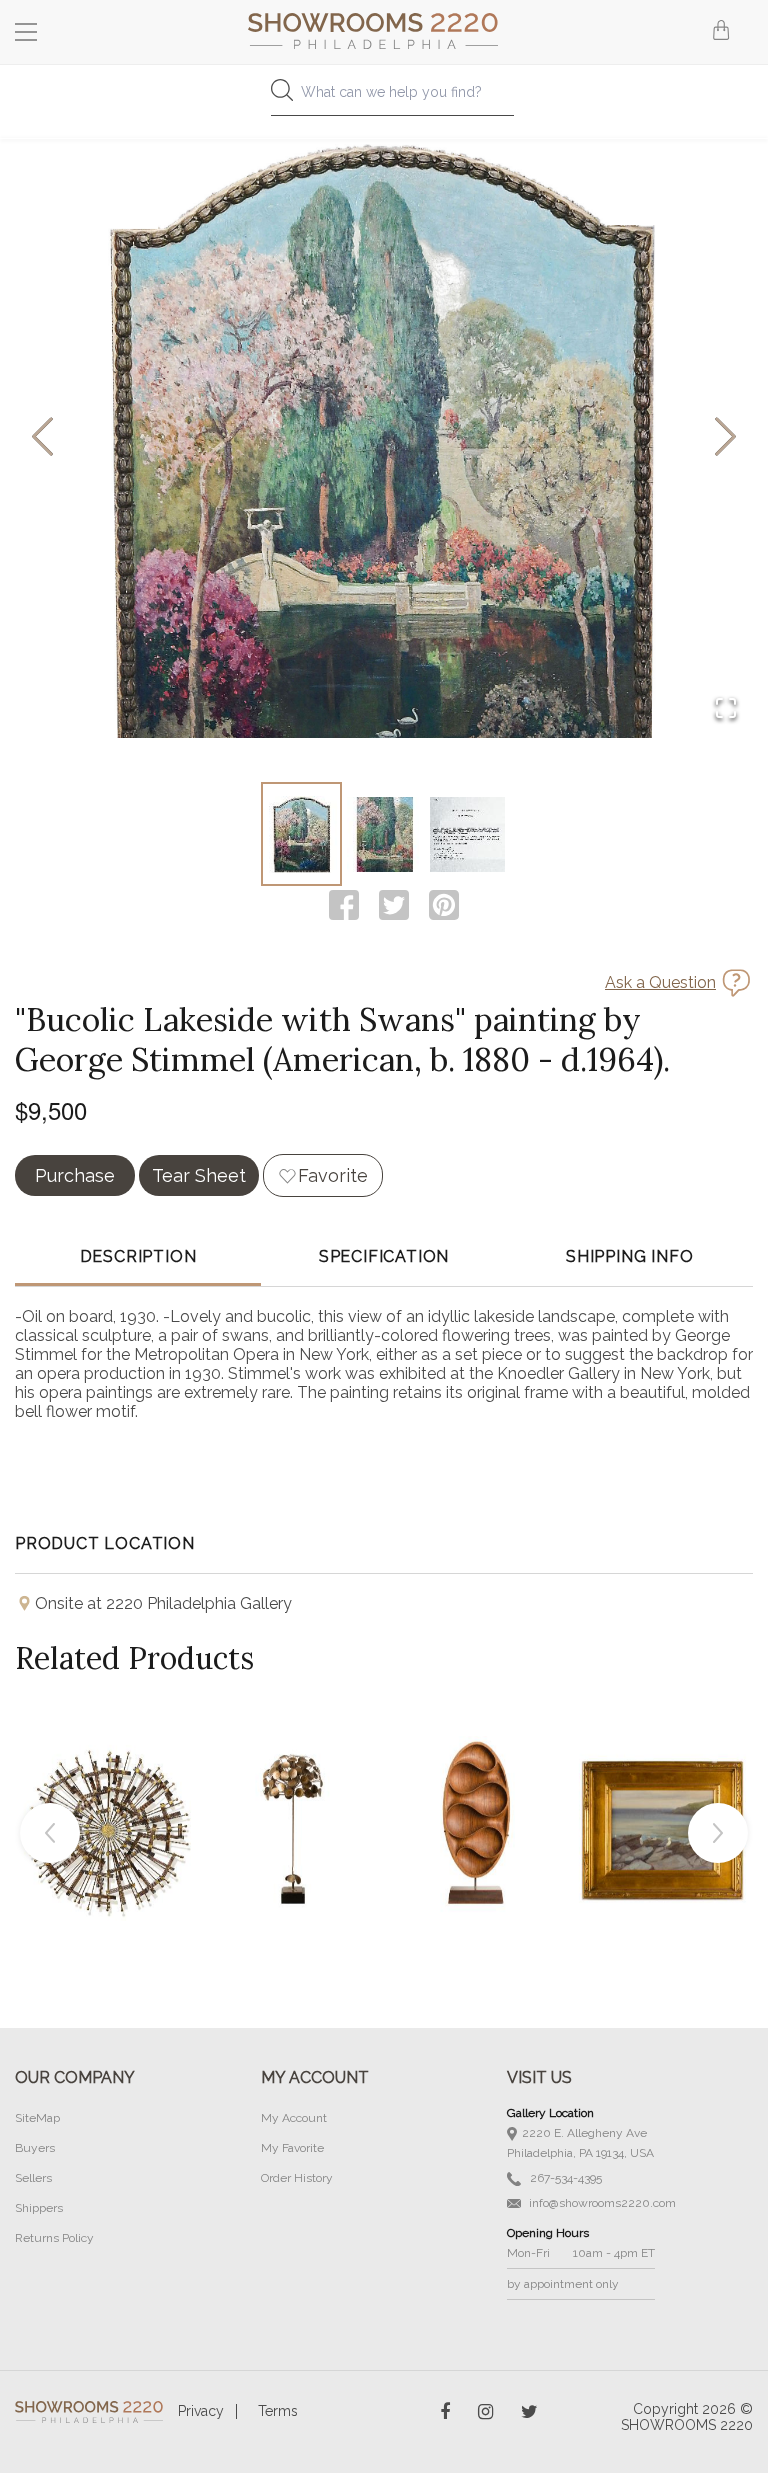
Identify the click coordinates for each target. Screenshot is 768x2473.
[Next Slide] (725, 438)
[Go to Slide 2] (384, 834)
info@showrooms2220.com (601, 2203)
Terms (278, 2411)
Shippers (39, 2208)
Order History (297, 2178)
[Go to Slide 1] (301, 834)
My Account (294, 2118)
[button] (384, 438)
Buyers (35, 2148)
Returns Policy (54, 2238)
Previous (50, 1833)
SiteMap (37, 2118)
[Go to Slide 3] (467, 834)
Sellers (33, 2178)
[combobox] (384, 97)
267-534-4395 (564, 2178)
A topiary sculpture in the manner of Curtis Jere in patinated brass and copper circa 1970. (292, 1783)
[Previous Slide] (42, 438)
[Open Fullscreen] (726, 709)
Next (718, 1833)
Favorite (333, 1175)
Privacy (201, 2411)
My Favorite (292, 2148)
